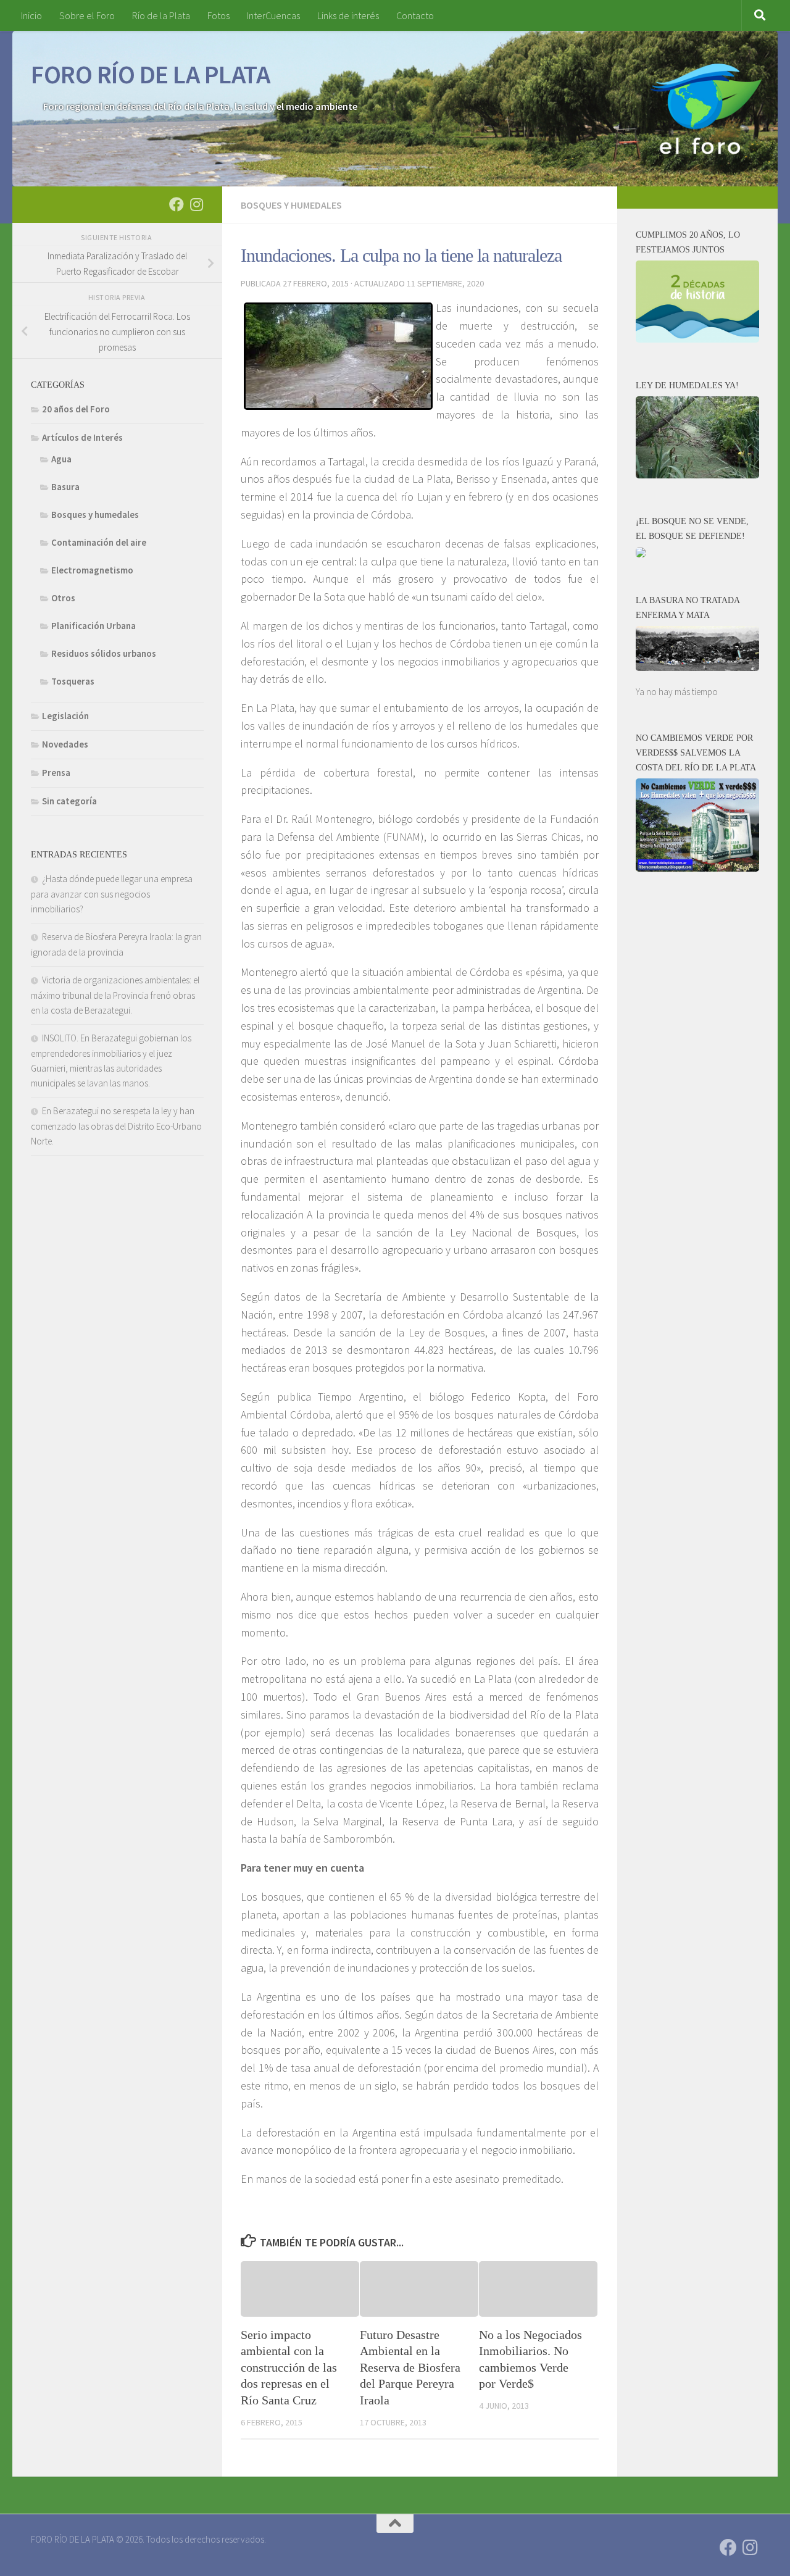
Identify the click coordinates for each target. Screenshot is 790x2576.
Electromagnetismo (92, 570)
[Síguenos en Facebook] (177, 204)
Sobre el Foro (87, 15)
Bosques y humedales (291, 205)
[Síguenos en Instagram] (196, 204)
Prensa (56, 773)
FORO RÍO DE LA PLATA (150, 74)
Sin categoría (69, 801)
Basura (65, 487)
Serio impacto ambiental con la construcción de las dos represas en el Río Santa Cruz (289, 2367)
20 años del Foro (76, 409)
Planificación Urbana (94, 626)
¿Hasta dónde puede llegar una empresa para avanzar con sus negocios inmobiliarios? (112, 894)
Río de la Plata (161, 15)
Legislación (65, 716)
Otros (63, 598)
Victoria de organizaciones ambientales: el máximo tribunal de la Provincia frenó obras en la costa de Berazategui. (115, 995)
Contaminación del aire (99, 542)
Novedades (65, 744)
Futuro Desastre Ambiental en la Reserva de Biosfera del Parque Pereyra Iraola (410, 2367)
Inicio (31, 15)
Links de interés (348, 15)
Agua (61, 459)
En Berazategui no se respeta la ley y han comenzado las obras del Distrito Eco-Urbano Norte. (116, 1126)
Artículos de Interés (82, 437)
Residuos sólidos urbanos (104, 653)
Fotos (218, 15)
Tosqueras (73, 681)
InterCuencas (273, 15)
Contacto (415, 15)
